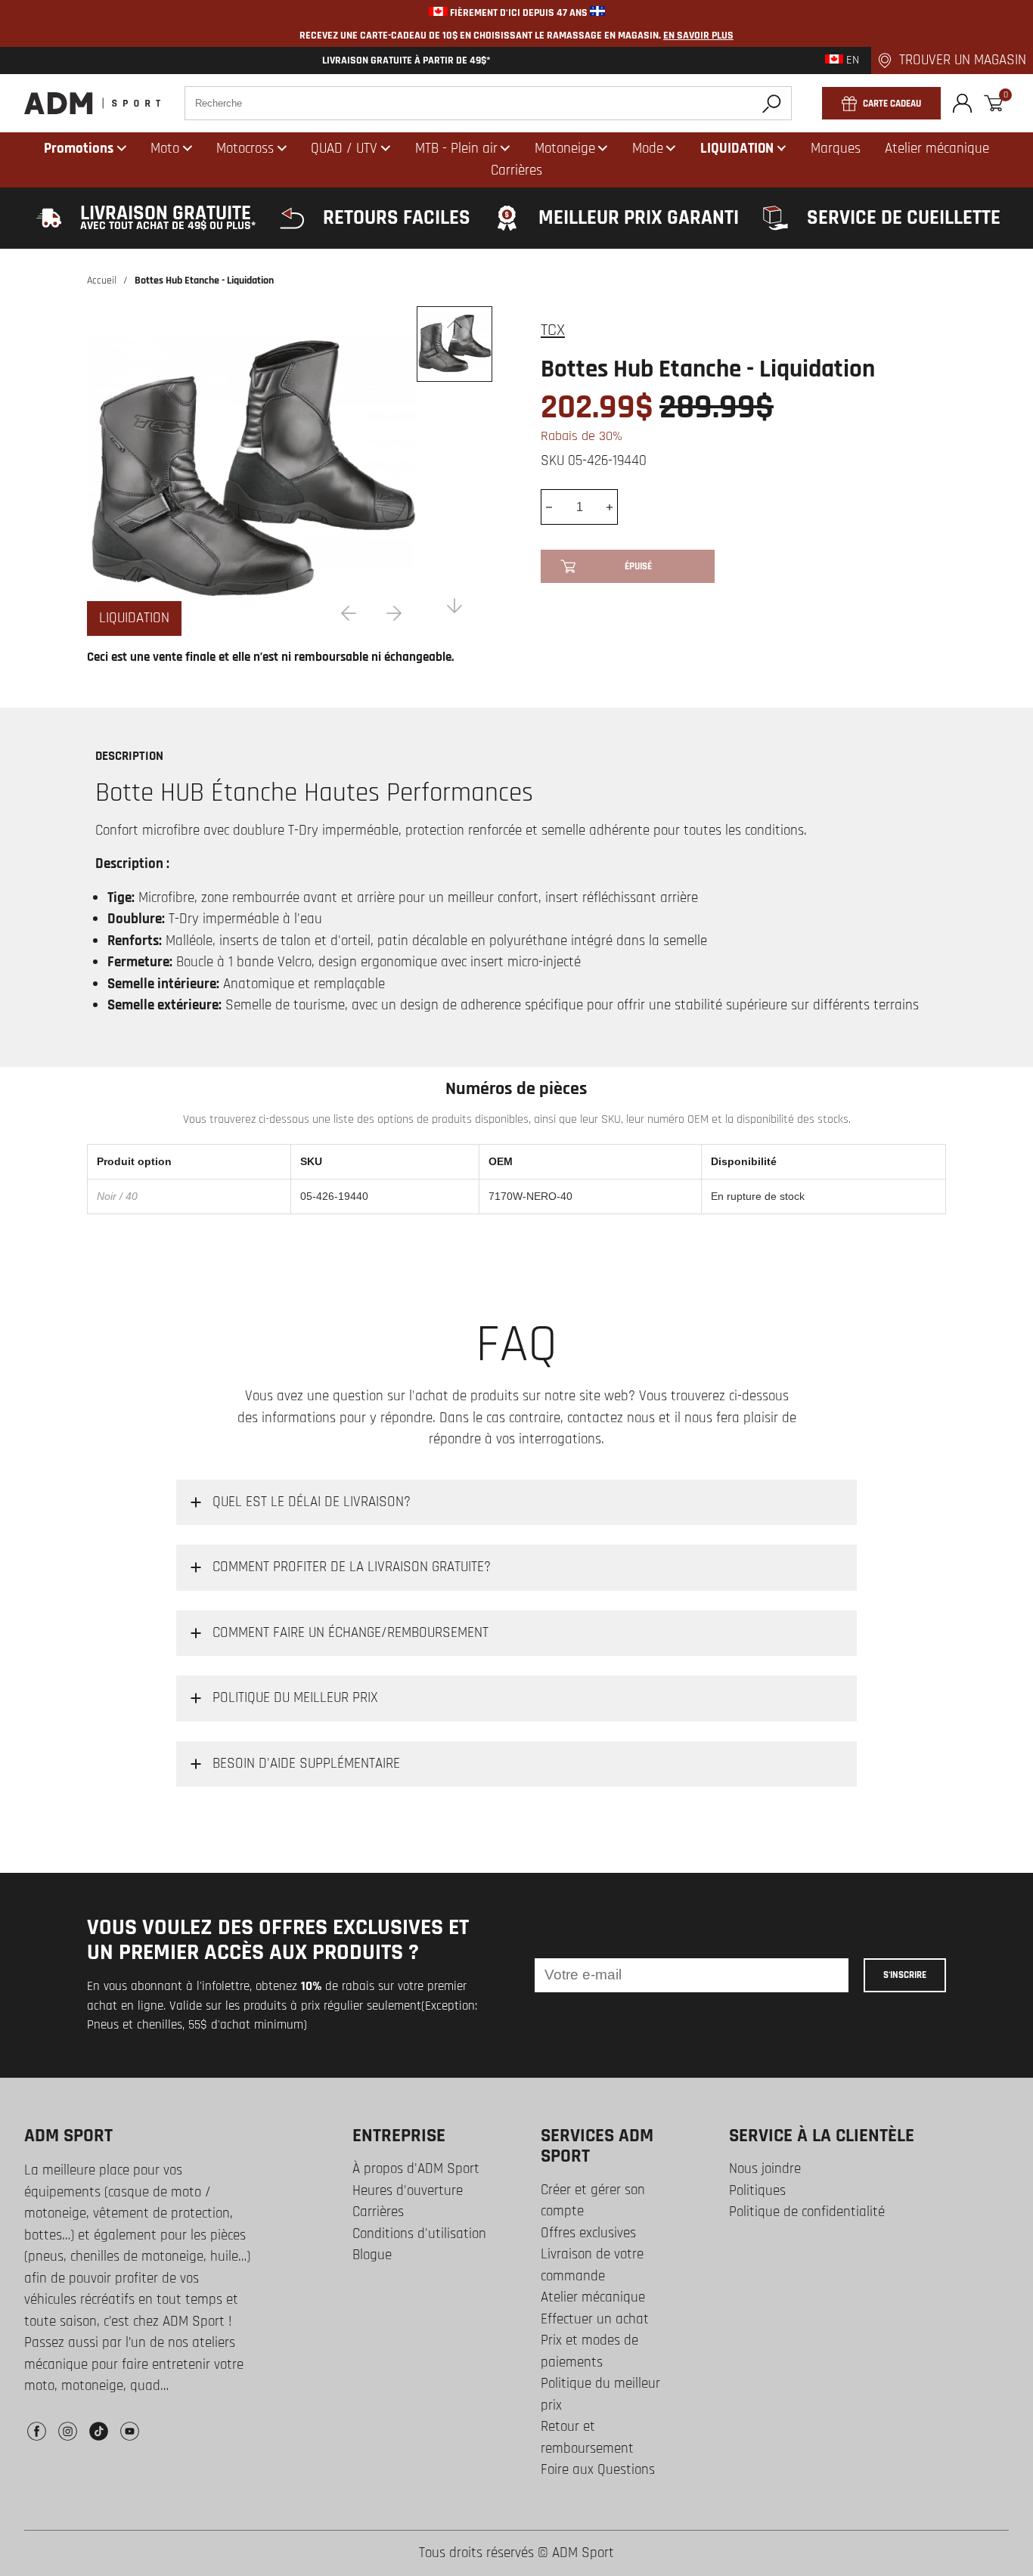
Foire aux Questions (598, 2470)
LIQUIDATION (737, 149)
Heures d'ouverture (408, 2191)
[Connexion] (962, 103)
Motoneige (565, 149)
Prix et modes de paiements (589, 2351)
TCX (553, 330)
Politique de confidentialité (807, 2212)
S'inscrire (905, 1975)
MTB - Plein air (456, 149)
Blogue (372, 2255)
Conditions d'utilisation (419, 2234)
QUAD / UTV (344, 149)
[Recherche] (772, 103)
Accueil (102, 281)
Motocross (245, 149)
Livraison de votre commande (592, 2265)
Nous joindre (765, 2169)
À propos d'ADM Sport (416, 2169)
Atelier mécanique (593, 2297)
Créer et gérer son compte (593, 2201)
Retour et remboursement (587, 2438)
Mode (648, 149)
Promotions (79, 149)
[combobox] (488, 103)
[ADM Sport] (92, 103)
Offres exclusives (588, 2233)
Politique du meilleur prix (600, 2395)
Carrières (378, 2212)
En (851, 60)
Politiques (757, 2191)
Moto (165, 149)
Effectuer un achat (595, 2319)
